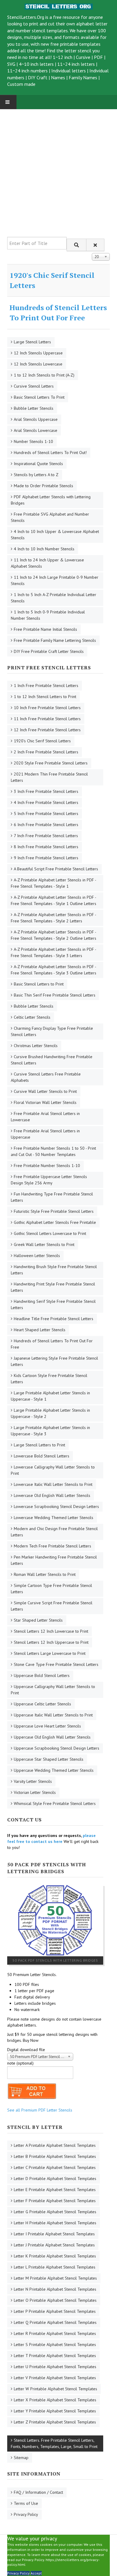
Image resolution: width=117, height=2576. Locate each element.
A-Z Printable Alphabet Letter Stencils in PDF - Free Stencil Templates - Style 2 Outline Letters (54, 935)
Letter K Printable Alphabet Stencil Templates (55, 2256)
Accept (36, 2573)
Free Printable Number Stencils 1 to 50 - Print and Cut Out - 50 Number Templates (53, 1151)
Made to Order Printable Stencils (43, 486)
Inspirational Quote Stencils (38, 464)
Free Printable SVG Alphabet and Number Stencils (50, 517)
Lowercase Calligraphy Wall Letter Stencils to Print (53, 1470)
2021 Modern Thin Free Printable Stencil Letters (49, 777)
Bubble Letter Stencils (34, 408)
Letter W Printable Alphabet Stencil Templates (55, 2389)
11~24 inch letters (76, 64)
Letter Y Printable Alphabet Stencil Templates (55, 2411)
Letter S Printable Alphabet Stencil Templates (55, 2345)
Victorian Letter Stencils (35, 1792)
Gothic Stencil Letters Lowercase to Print (50, 1233)
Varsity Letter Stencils (33, 1781)
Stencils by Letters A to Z (36, 475)
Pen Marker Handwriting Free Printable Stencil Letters (54, 1560)
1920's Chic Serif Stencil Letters (42, 741)
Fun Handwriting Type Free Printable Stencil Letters (52, 1197)
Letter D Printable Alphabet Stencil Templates (55, 2179)
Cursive (83, 57)
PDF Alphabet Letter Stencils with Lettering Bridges (51, 500)
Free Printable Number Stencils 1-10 (47, 1166)
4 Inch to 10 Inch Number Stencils (44, 549)
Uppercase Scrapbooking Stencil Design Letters (57, 1748)
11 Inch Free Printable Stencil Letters (47, 719)
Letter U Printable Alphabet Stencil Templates (55, 2367)
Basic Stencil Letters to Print (39, 984)
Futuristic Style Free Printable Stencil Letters (54, 1211)
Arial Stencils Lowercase (36, 430)
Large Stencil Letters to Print (39, 1445)
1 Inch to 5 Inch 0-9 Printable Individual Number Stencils (48, 615)
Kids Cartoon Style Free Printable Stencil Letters (49, 1379)
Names (58, 77)
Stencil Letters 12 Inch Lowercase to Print (51, 1631)
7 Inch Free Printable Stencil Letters (46, 836)
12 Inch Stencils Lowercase (38, 364)
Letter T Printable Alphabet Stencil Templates (55, 2356)
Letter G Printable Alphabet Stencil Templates (55, 2212)
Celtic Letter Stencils (32, 1017)
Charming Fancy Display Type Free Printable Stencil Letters (52, 1031)
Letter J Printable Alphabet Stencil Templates (54, 2245)
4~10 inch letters (36, 64)
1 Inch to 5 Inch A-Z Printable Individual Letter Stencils (54, 598)
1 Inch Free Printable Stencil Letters (46, 685)
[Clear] (95, 245)
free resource (66, 17)
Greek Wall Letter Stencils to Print (44, 1244)
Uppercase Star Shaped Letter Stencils (49, 1759)
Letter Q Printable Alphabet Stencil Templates (55, 2322)
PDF (98, 57)
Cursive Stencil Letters (34, 386)
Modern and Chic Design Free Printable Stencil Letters (54, 1532)
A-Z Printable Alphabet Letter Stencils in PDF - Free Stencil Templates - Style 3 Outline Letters (54, 970)
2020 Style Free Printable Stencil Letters (51, 763)
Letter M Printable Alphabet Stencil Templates (55, 2278)
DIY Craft (38, 77)
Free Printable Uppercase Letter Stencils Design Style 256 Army (49, 1180)
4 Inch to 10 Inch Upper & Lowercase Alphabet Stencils (55, 535)
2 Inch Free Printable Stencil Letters (46, 752)
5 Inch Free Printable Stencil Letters (46, 814)
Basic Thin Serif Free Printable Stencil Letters (55, 995)
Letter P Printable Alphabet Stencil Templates (55, 2311)
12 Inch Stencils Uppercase (38, 353)
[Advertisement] (58, 168)
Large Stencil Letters (32, 342)
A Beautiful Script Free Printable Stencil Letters (56, 869)
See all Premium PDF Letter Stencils (40, 2110)
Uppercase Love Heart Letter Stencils (47, 1726)
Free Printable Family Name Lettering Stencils (55, 640)
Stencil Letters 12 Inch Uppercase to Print (51, 1642)
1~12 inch (63, 57)
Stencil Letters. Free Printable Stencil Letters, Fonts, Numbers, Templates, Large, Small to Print (54, 2443)
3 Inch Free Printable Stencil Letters (46, 791)
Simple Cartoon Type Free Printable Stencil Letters (51, 1589)
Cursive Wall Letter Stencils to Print (45, 1091)
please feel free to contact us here (51, 1838)
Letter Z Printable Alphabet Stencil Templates (55, 2422)
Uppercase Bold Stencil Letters (42, 1675)
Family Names (83, 77)
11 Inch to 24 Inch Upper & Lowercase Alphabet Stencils (47, 563)
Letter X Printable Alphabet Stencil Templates (55, 2400)
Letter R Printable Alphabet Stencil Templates (55, 2333)
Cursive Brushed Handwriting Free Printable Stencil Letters (52, 1060)
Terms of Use (26, 2503)
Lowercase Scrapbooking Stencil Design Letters (56, 1506)
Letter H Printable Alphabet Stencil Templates (55, 2223)
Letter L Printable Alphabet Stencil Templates (55, 2267)
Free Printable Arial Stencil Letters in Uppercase (45, 1134)
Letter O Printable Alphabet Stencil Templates (55, 2300)
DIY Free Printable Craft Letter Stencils (49, 651)
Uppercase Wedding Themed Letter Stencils (54, 1770)
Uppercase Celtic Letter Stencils (42, 1704)
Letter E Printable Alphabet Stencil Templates (55, 2190)
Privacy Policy (26, 2514)
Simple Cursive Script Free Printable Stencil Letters (52, 1606)
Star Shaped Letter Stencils (38, 1620)
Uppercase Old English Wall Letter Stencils (52, 1737)
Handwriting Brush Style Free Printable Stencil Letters (54, 1270)
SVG (11, 64)
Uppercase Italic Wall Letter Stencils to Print (53, 1715)
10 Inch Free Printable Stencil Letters (47, 708)
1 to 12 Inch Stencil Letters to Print (45, 697)
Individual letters (69, 71)
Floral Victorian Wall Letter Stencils (45, 1102)
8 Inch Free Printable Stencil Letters (46, 847)
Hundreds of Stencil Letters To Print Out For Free (58, 313)
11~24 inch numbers (27, 71)
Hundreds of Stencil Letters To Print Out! (50, 453)
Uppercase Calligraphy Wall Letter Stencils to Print (53, 1690)
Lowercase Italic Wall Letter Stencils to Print (53, 1484)
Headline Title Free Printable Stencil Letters (54, 1319)
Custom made (21, 84)
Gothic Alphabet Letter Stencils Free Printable (55, 1222)
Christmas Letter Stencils (36, 1046)
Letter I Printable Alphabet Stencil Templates (54, 2234)
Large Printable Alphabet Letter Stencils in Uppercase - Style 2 (50, 1413)
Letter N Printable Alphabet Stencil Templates (55, 2289)
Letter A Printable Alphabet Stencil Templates (55, 2145)
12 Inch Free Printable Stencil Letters (47, 730)
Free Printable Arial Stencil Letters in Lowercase (45, 1117)
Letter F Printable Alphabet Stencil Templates (55, 2201)
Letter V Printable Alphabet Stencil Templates (55, 2378)
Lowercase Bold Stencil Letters (42, 1456)
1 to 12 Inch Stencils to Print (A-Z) (44, 375)
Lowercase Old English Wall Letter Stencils (52, 1495)
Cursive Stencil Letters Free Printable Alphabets (46, 1077)
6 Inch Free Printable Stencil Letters (46, 825)
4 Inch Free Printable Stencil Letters (46, 802)
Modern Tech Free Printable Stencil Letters (52, 1546)
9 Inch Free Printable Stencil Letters (46, 858)
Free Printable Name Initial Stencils (45, 629)
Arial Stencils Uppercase (36, 419)
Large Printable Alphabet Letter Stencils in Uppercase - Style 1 (50, 1396)
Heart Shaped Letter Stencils (40, 1330)
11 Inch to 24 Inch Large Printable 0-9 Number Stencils (55, 580)
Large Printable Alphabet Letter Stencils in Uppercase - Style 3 (50, 1431)
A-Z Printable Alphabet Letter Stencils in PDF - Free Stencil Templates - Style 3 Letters (54, 952)
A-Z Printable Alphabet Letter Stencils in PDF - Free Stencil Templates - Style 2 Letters (54, 918)
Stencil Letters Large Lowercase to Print (50, 1653)
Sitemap (21, 2458)
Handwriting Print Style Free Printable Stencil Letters (53, 1287)
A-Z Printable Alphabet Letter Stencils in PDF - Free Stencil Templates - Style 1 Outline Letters (54, 900)
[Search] (76, 245)
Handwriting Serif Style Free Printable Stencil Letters (53, 1304)
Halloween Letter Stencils (37, 1256)
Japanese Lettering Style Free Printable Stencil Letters (54, 1361)
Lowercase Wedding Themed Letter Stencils (54, 1518)
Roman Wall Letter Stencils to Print (45, 1574)
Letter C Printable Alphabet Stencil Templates (55, 2167)
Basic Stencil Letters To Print (39, 397)
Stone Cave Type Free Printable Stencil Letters (56, 1664)
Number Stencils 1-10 (33, 441)
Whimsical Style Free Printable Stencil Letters (55, 1803)
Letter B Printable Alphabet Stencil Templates (55, 2156)
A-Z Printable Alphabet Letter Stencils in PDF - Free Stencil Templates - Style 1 (54, 883)
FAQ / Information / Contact (38, 2492)
